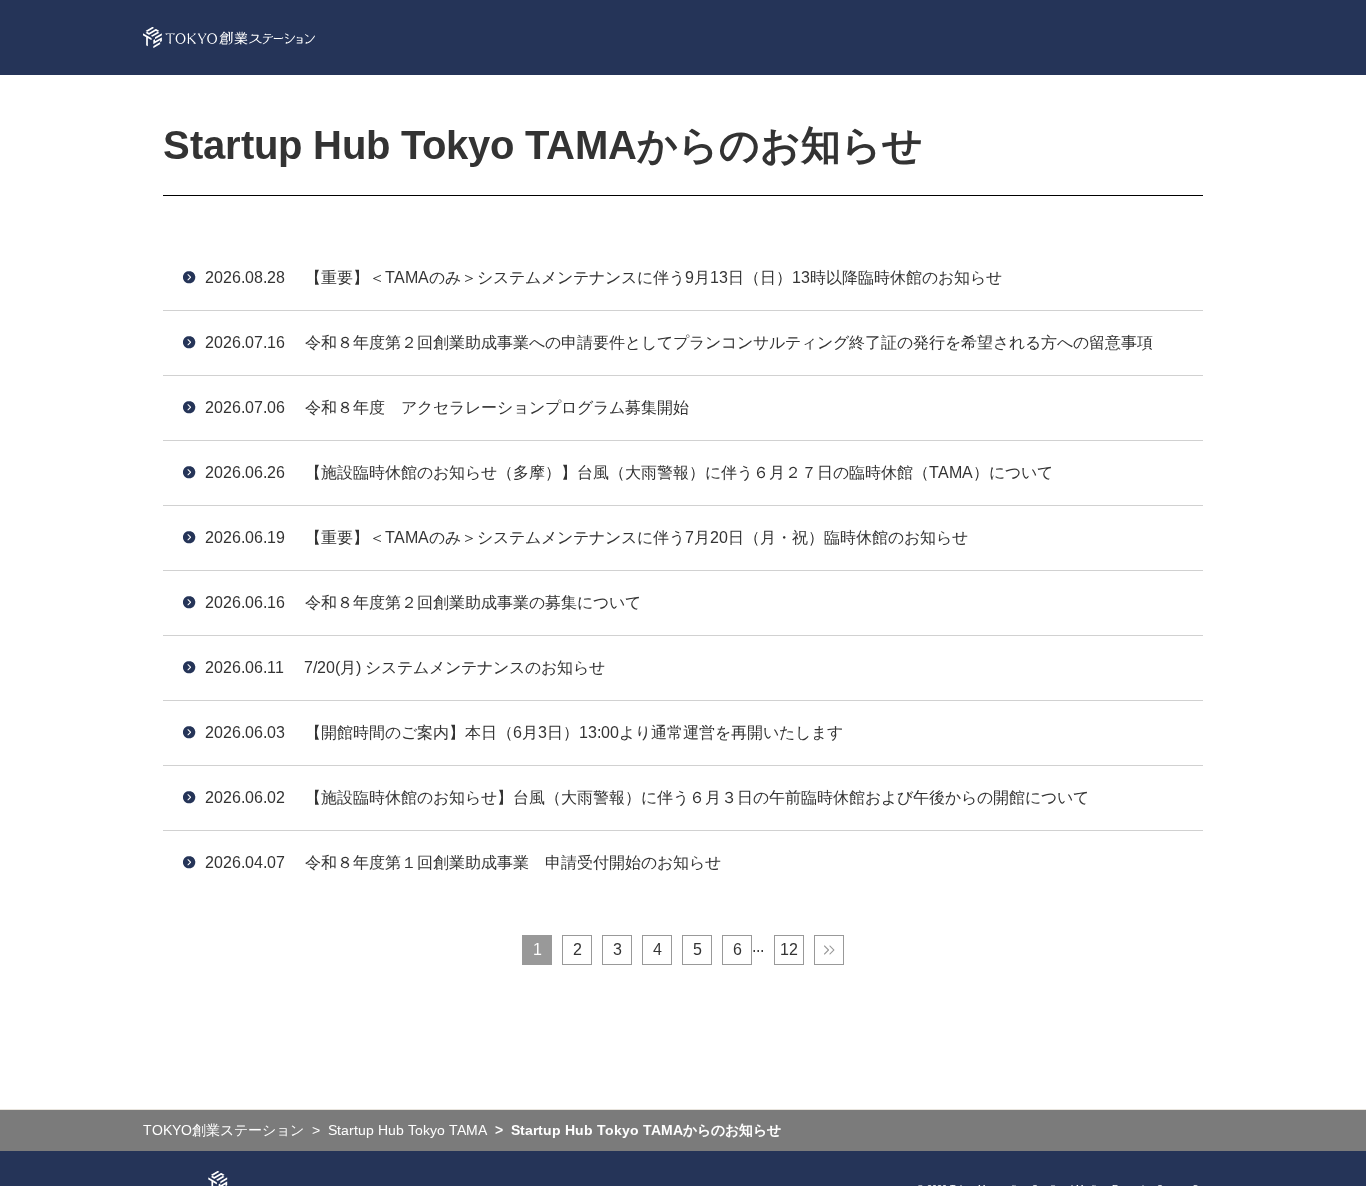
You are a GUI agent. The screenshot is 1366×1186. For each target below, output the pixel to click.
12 (789, 949)
